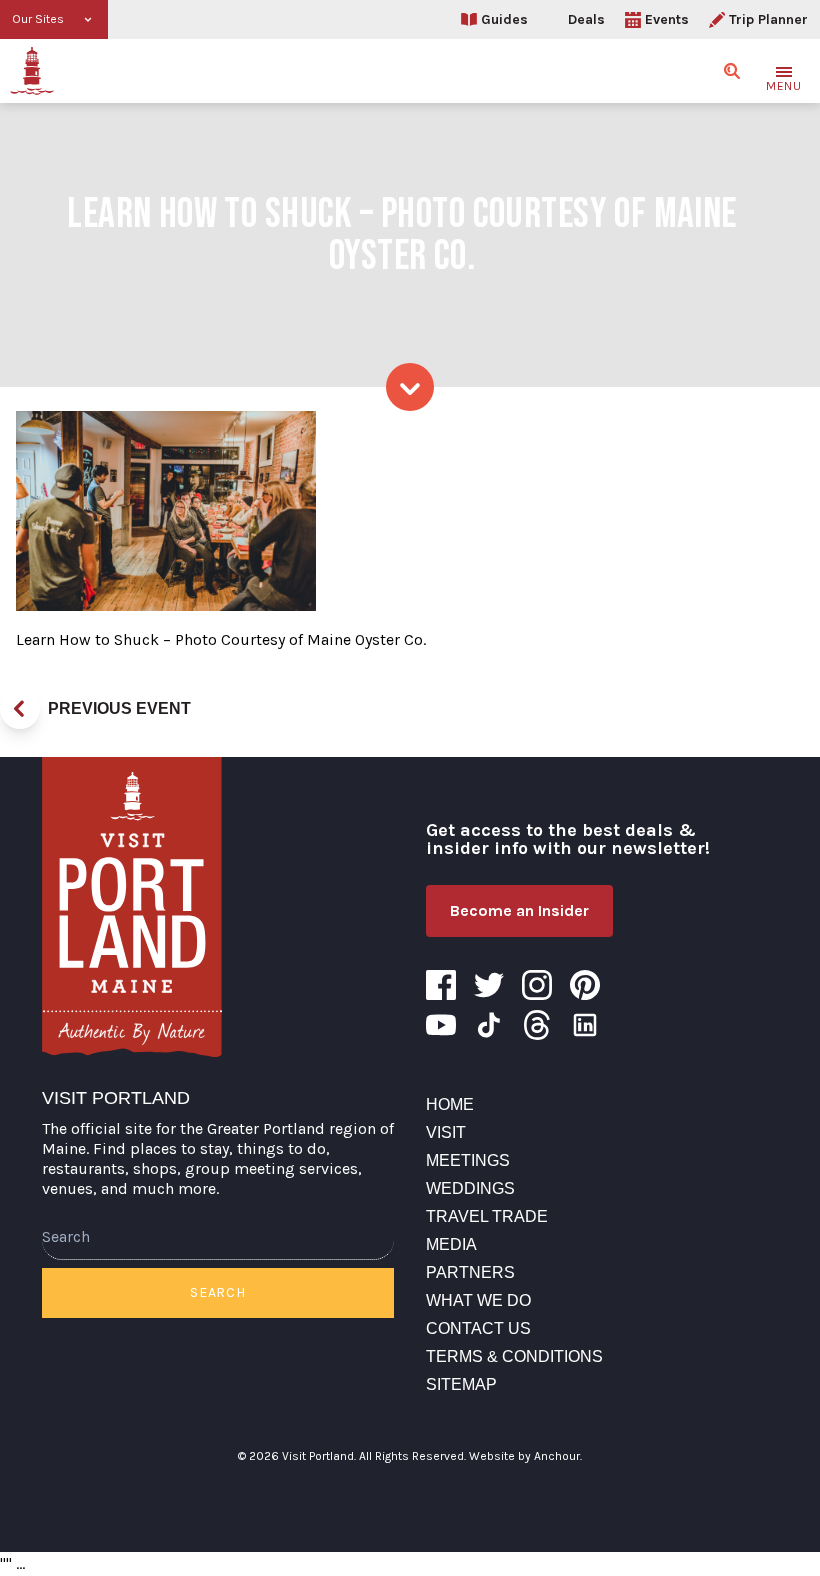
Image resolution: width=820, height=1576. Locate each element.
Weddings (470, 1188)
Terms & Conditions (514, 1356)
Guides (504, 19)
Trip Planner (768, 19)
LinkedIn (585, 1025)
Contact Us (478, 1328)
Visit (446, 1132)
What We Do (478, 1300)
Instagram (537, 985)
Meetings (468, 1160)
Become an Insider (519, 910)
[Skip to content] (410, 387)
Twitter (489, 985)
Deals (586, 19)
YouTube (441, 1025)
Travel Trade (487, 1216)
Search (217, 1292)
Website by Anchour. (525, 1456)
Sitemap (461, 1384)
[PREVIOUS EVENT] (20, 709)
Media (451, 1244)
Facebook (441, 985)
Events (667, 19)
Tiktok (489, 1025)
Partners (470, 1272)
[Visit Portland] (32, 71)
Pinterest (585, 985)
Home (450, 1104)
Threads (537, 1025)
